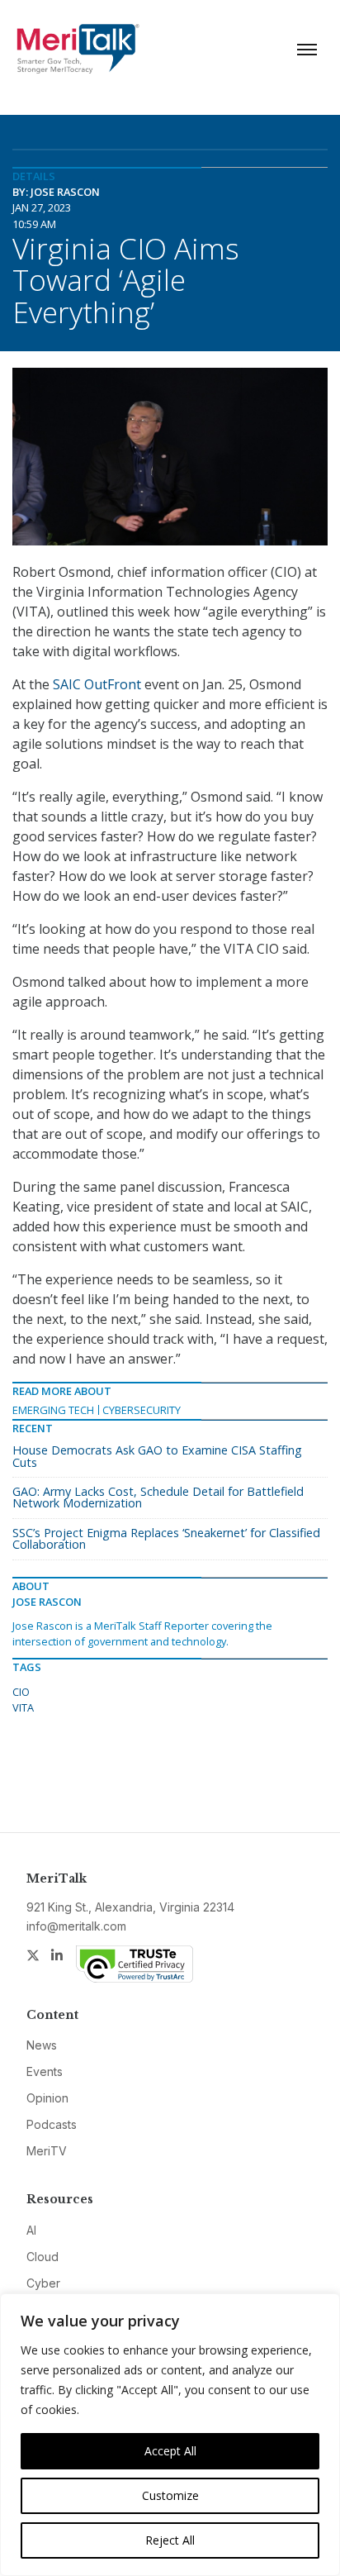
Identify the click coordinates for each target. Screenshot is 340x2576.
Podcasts (52, 2124)
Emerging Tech (53, 1410)
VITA (23, 1707)
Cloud (42, 2257)
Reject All (170, 2540)
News (42, 2045)
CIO (21, 1692)
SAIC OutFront (97, 684)
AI (31, 2230)
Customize (170, 2495)
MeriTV (47, 2151)
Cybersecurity (142, 1410)
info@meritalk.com (76, 1926)
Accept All (170, 2451)
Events (45, 2071)
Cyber (43, 2283)
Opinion (47, 2098)
